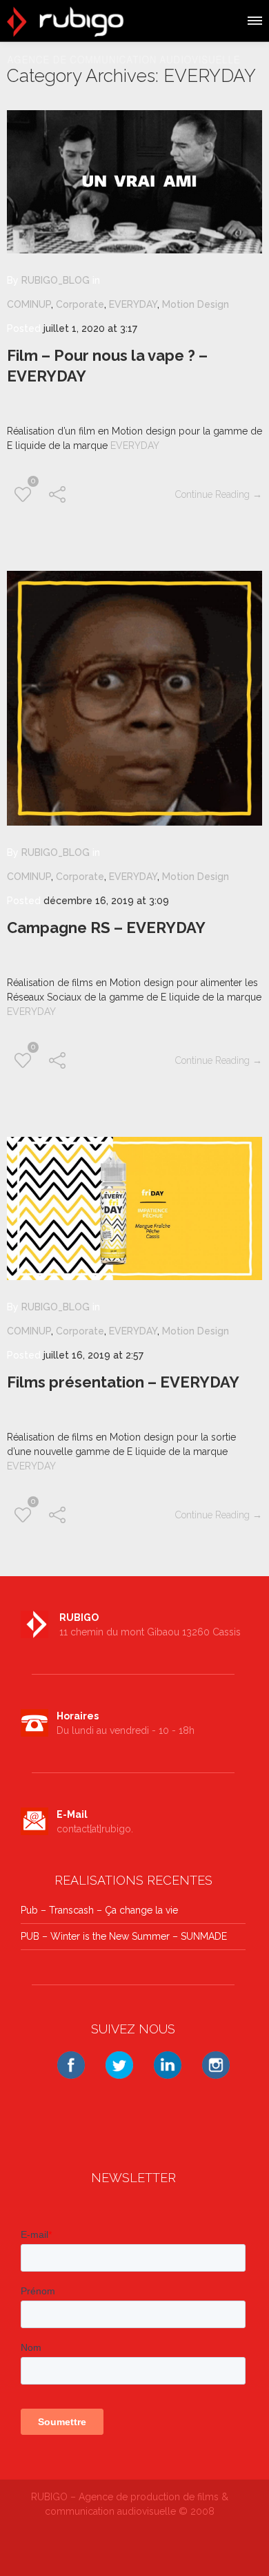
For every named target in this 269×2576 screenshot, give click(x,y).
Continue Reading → (219, 494)
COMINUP (29, 304)
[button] (254, 19)
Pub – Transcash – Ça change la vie (99, 1910)
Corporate (80, 304)
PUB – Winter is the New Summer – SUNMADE (124, 1936)
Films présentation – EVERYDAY (123, 1382)
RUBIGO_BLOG (56, 280)
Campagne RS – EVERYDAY (106, 928)
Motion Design (196, 304)
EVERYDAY (133, 304)
